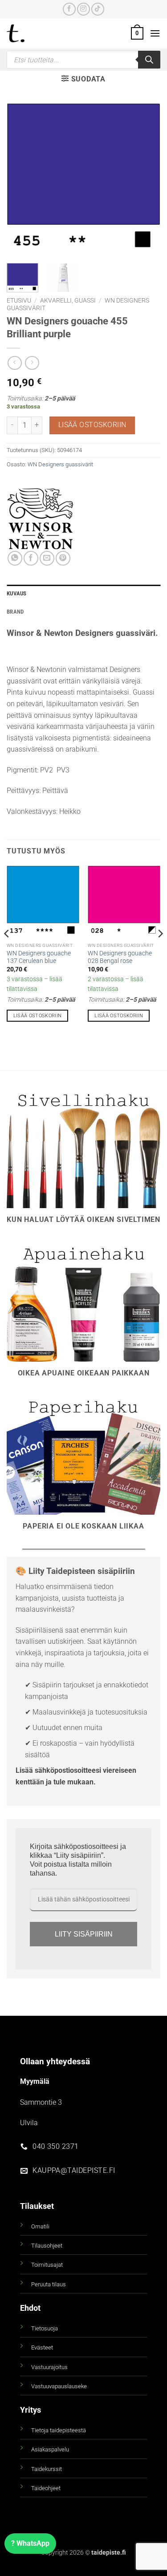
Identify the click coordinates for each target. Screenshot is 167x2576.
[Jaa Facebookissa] (31, 558)
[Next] (146, 180)
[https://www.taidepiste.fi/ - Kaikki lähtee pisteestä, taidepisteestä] (31, 33)
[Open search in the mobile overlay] (83, 60)
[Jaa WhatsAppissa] (15, 558)
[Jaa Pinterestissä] (63, 558)
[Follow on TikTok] (98, 9)
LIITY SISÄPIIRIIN (84, 1934)
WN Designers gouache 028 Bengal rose (120, 957)
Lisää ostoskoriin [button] (38, 1016)
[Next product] (14, 363)
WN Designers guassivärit (60, 464)
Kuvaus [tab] (17, 593)
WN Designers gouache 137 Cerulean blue (39, 957)
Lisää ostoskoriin (92, 425)
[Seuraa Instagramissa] (83, 9)
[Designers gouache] (40, 518)
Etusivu (19, 300)
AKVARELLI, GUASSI (68, 300)
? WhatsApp (30, 2543)
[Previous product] (32, 363)
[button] (137, 33)
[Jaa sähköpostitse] (47, 558)
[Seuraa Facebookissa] (69, 9)
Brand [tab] (15, 612)
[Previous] (21, 180)
